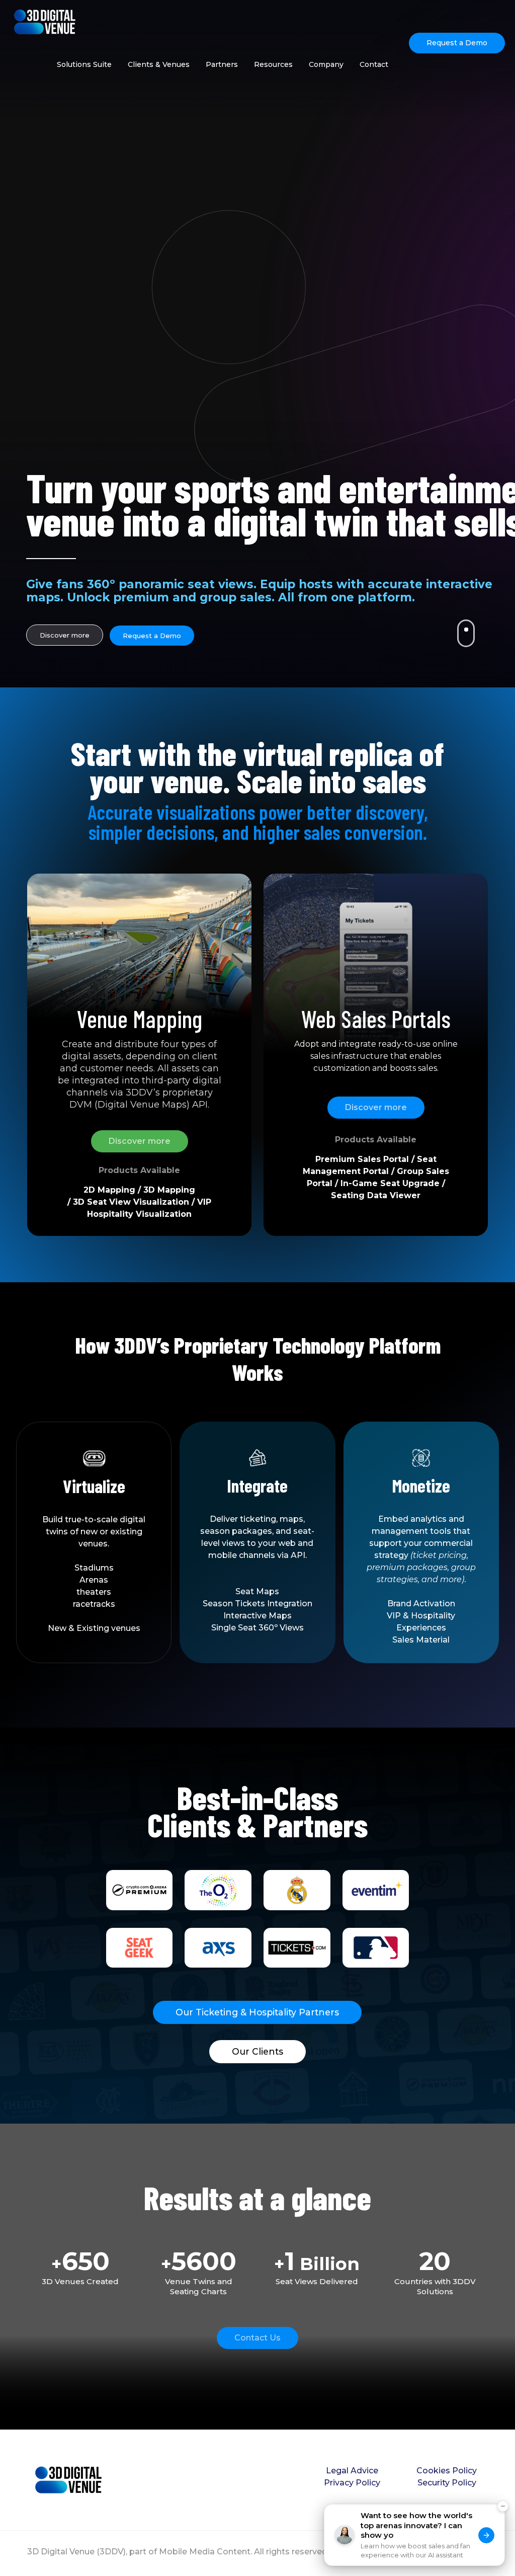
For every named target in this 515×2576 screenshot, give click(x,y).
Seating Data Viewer (376, 1195)
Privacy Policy (352, 2483)
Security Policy (447, 2483)
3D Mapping (169, 1190)
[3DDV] (45, 21)
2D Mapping (109, 1190)
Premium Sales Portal (362, 1159)
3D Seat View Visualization (131, 1202)
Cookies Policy (447, 2471)
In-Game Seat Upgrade (390, 1183)
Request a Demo (457, 43)
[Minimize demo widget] (503, 2526)
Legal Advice (352, 2471)
